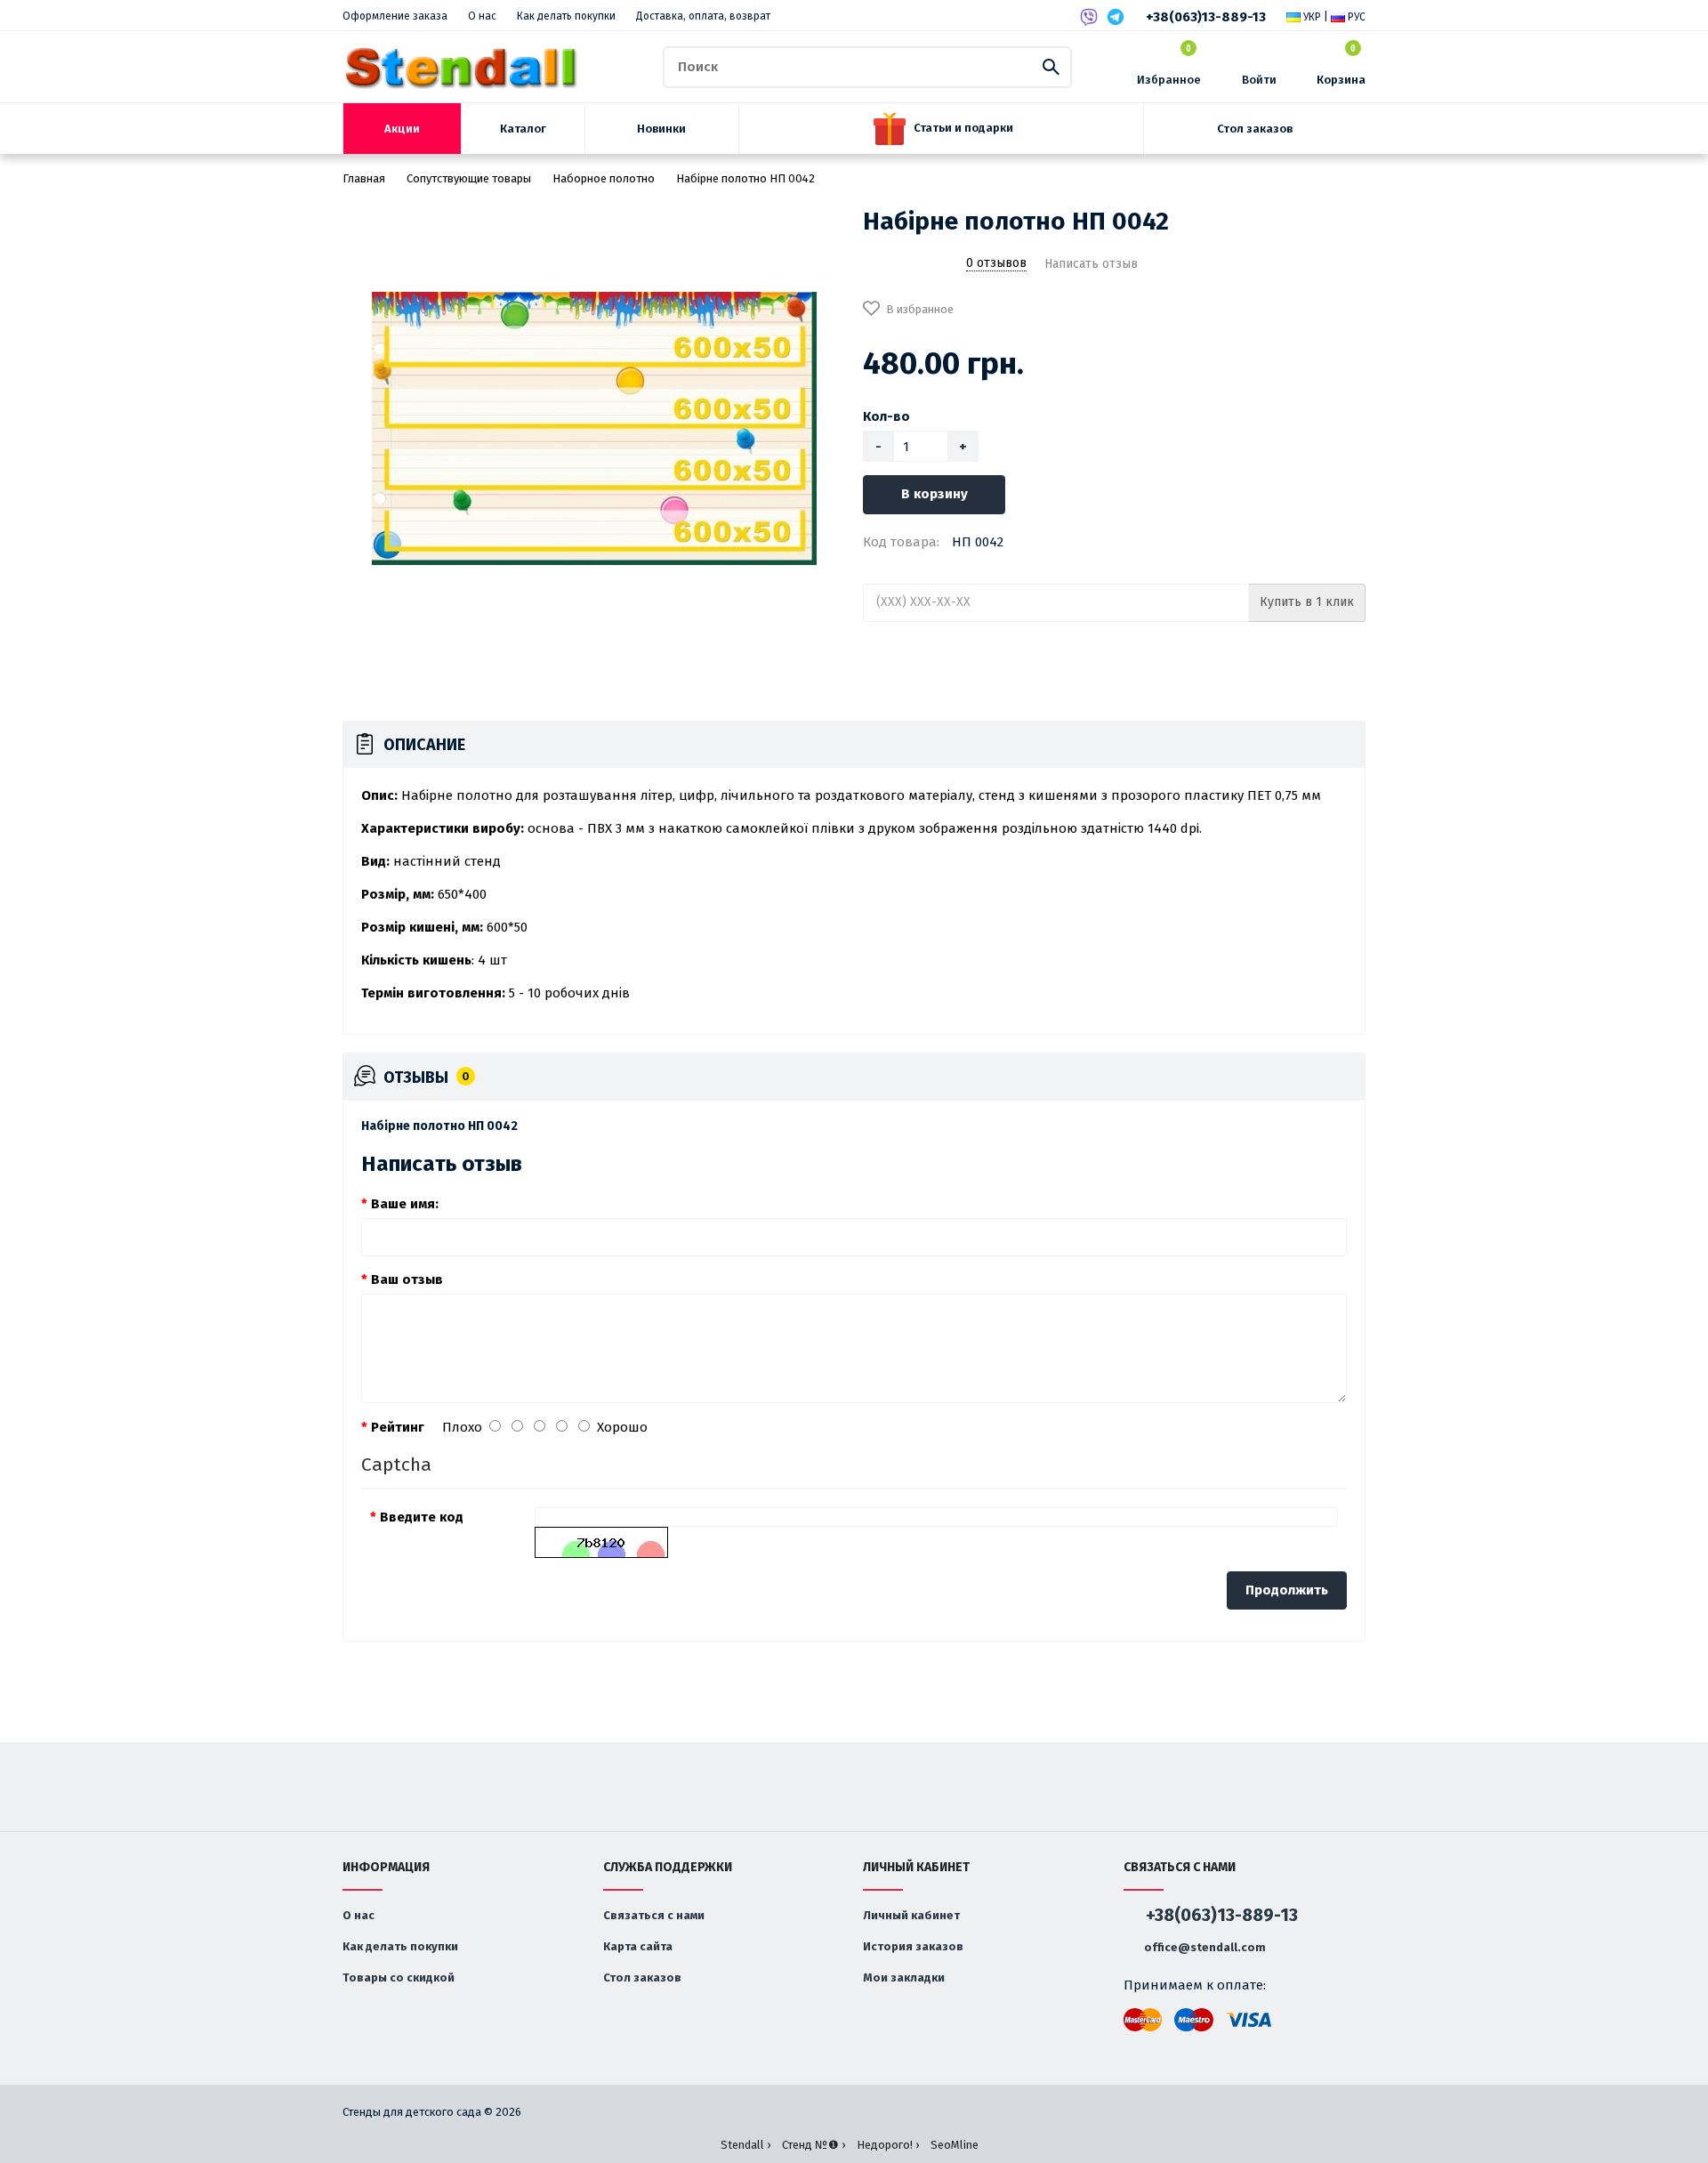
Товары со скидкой (399, 1977)
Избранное (1169, 65)
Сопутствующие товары (469, 178)
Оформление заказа (395, 16)
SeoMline (955, 2145)
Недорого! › (888, 2145)
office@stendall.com (1204, 1947)
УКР (1311, 17)
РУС (1355, 17)
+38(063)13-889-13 (1206, 17)
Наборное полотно (604, 178)
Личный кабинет (911, 1915)
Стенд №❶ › (814, 2145)
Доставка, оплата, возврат (703, 16)
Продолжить (1287, 1590)
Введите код (422, 1517)
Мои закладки (904, 1977)
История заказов (913, 1946)
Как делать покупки (566, 16)
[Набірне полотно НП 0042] (594, 429)
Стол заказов (642, 1977)
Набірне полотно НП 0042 (745, 178)
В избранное (920, 309)
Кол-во (886, 416)
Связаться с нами (654, 1915)
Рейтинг (398, 1427)
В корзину (935, 494)
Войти (1259, 80)
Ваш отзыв (407, 1279)
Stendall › (745, 2145)
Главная (364, 178)
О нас (482, 16)
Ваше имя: (405, 1204)
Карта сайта (638, 1946)
